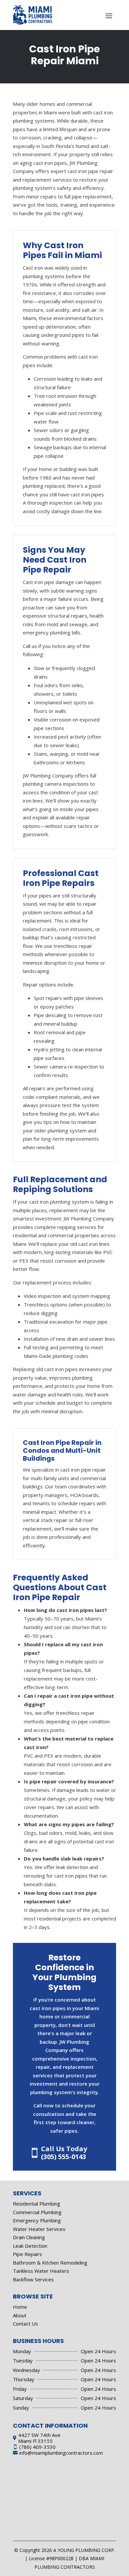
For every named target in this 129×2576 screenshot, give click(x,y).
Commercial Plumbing (37, 2212)
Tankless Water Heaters (41, 2271)
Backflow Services (33, 2279)
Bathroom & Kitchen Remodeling (50, 2263)
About (20, 2315)
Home (20, 2307)
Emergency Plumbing (37, 2220)
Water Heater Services (39, 2229)
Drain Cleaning (29, 2237)
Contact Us (25, 2324)
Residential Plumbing (37, 2204)
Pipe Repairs (27, 2254)
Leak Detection (30, 2246)
